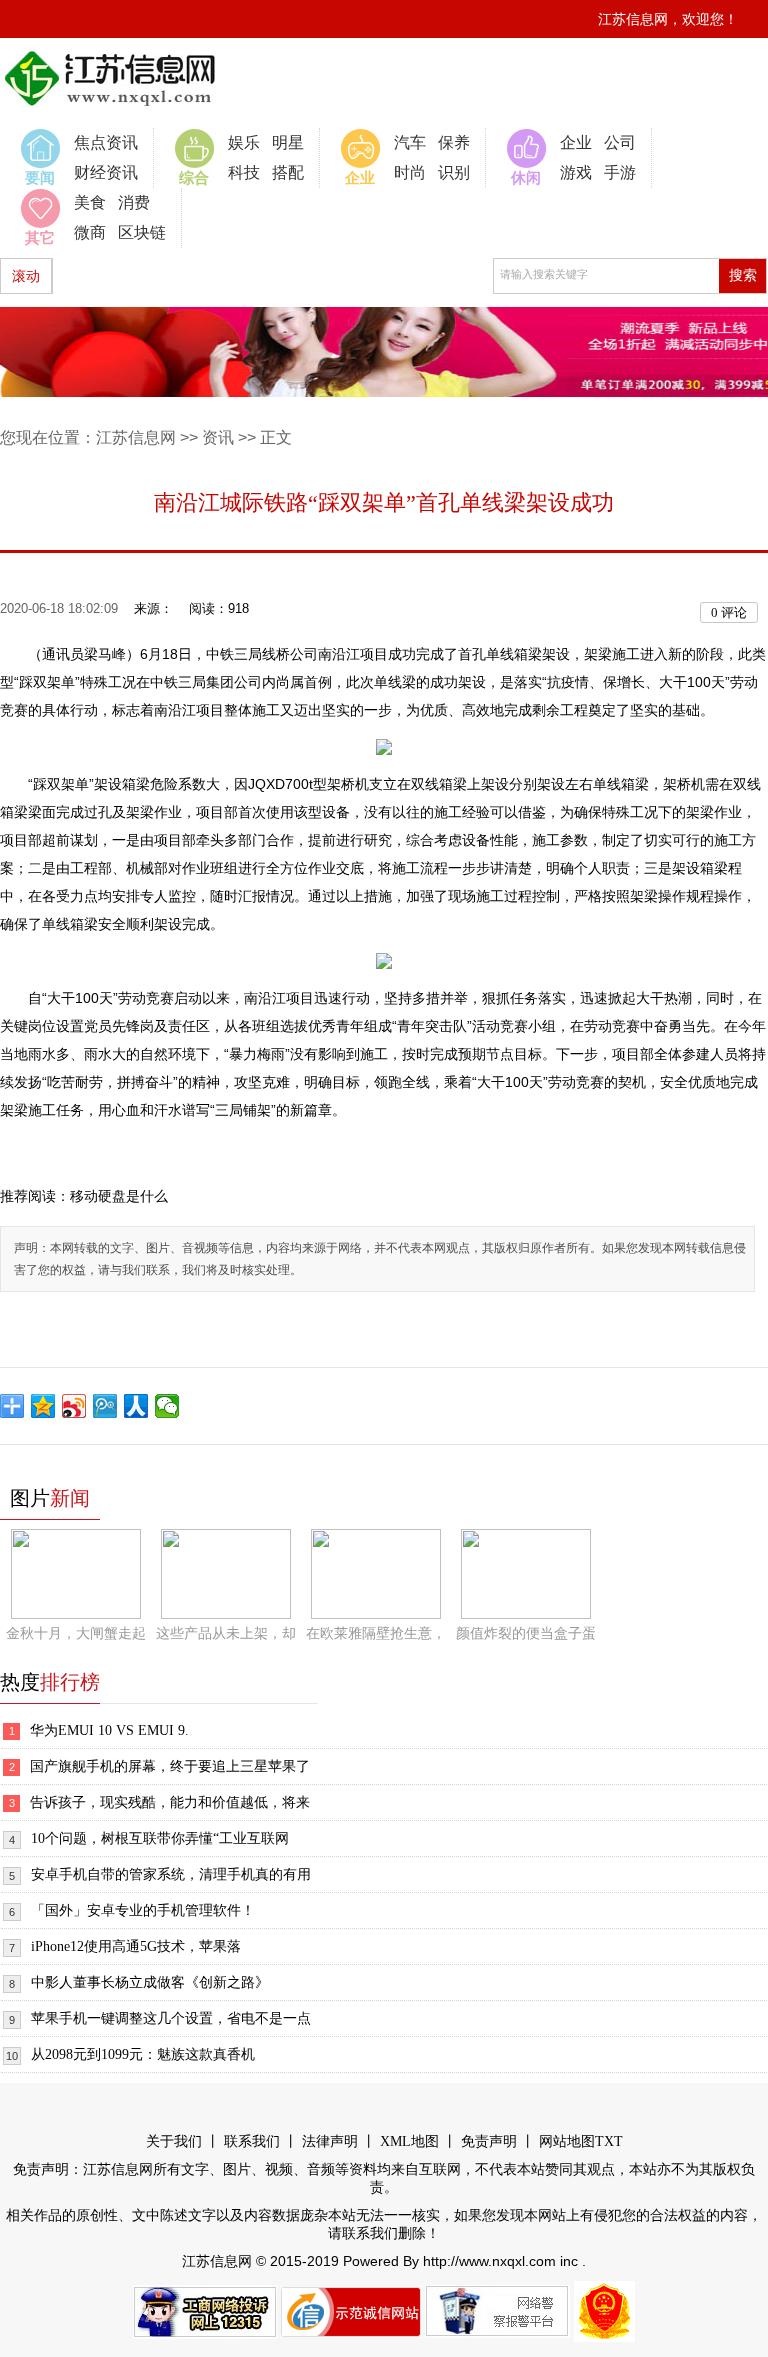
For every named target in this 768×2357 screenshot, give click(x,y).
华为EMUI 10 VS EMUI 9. (109, 1730)
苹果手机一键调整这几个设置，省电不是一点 (171, 2018)
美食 (90, 202)
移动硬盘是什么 (119, 1196)
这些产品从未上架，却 (226, 1633)
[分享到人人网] (136, 1406)
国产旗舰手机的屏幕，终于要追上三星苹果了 (170, 1766)
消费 (134, 202)
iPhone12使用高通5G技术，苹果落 (136, 1946)
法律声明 (330, 2141)
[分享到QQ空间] (43, 1406)
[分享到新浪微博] (74, 1406)
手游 (620, 172)
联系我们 (252, 2141)
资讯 (218, 437)
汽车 (410, 142)
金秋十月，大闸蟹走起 (76, 1633)
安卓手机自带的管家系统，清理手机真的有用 (171, 1874)
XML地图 (409, 2141)
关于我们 (174, 2141)
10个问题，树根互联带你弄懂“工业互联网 (160, 1838)
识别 (454, 172)
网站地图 (567, 2141)
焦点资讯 (106, 142)
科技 (244, 172)
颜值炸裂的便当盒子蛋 (526, 1633)
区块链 (142, 232)
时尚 (410, 172)
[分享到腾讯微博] (105, 1406)
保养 (454, 142)
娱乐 (244, 142)
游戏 (576, 172)
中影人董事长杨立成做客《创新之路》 (150, 1982)
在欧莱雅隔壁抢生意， (376, 1633)
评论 (729, 612)
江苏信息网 (136, 437)
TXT (609, 2141)
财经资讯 (106, 172)
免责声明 (489, 2141)
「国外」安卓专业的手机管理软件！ (143, 1910)
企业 (576, 142)
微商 (90, 232)
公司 (620, 142)
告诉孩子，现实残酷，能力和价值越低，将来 (170, 1802)
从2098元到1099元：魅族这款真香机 (143, 2054)
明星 (288, 142)
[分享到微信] (167, 1406)
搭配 (288, 172)
